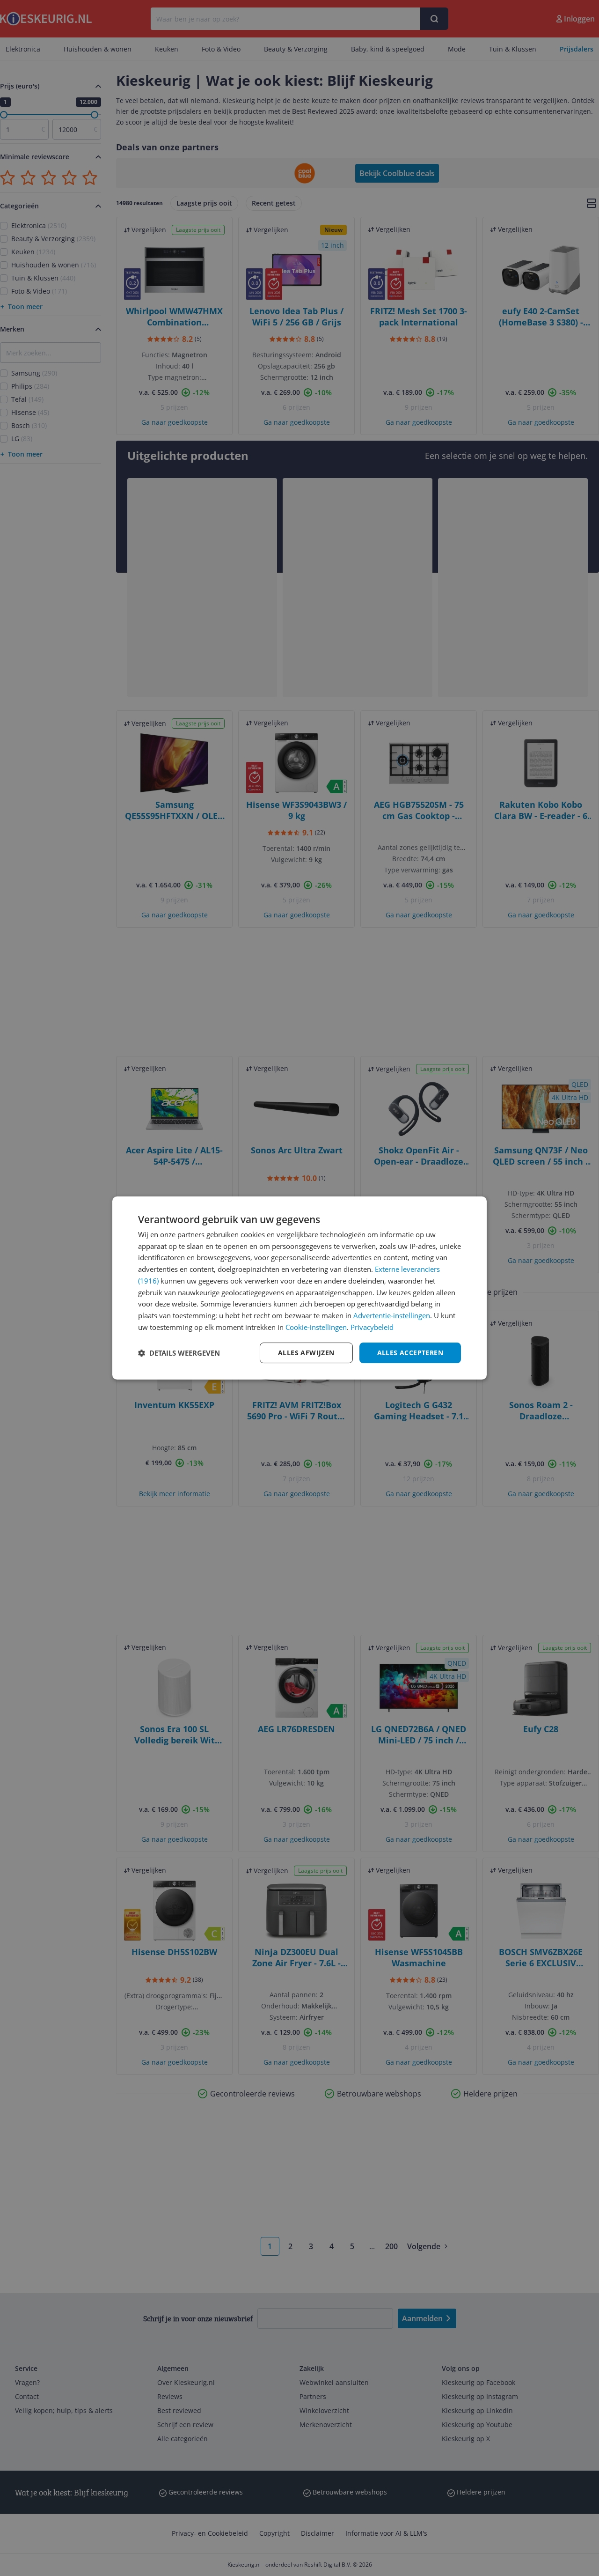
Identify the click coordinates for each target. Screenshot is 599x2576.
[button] (179, 1353)
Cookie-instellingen (316, 1327)
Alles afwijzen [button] (306, 1353)
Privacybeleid (372, 1327)
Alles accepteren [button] (410, 1353)
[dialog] (299, 1288)
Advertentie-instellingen (392, 1315)
